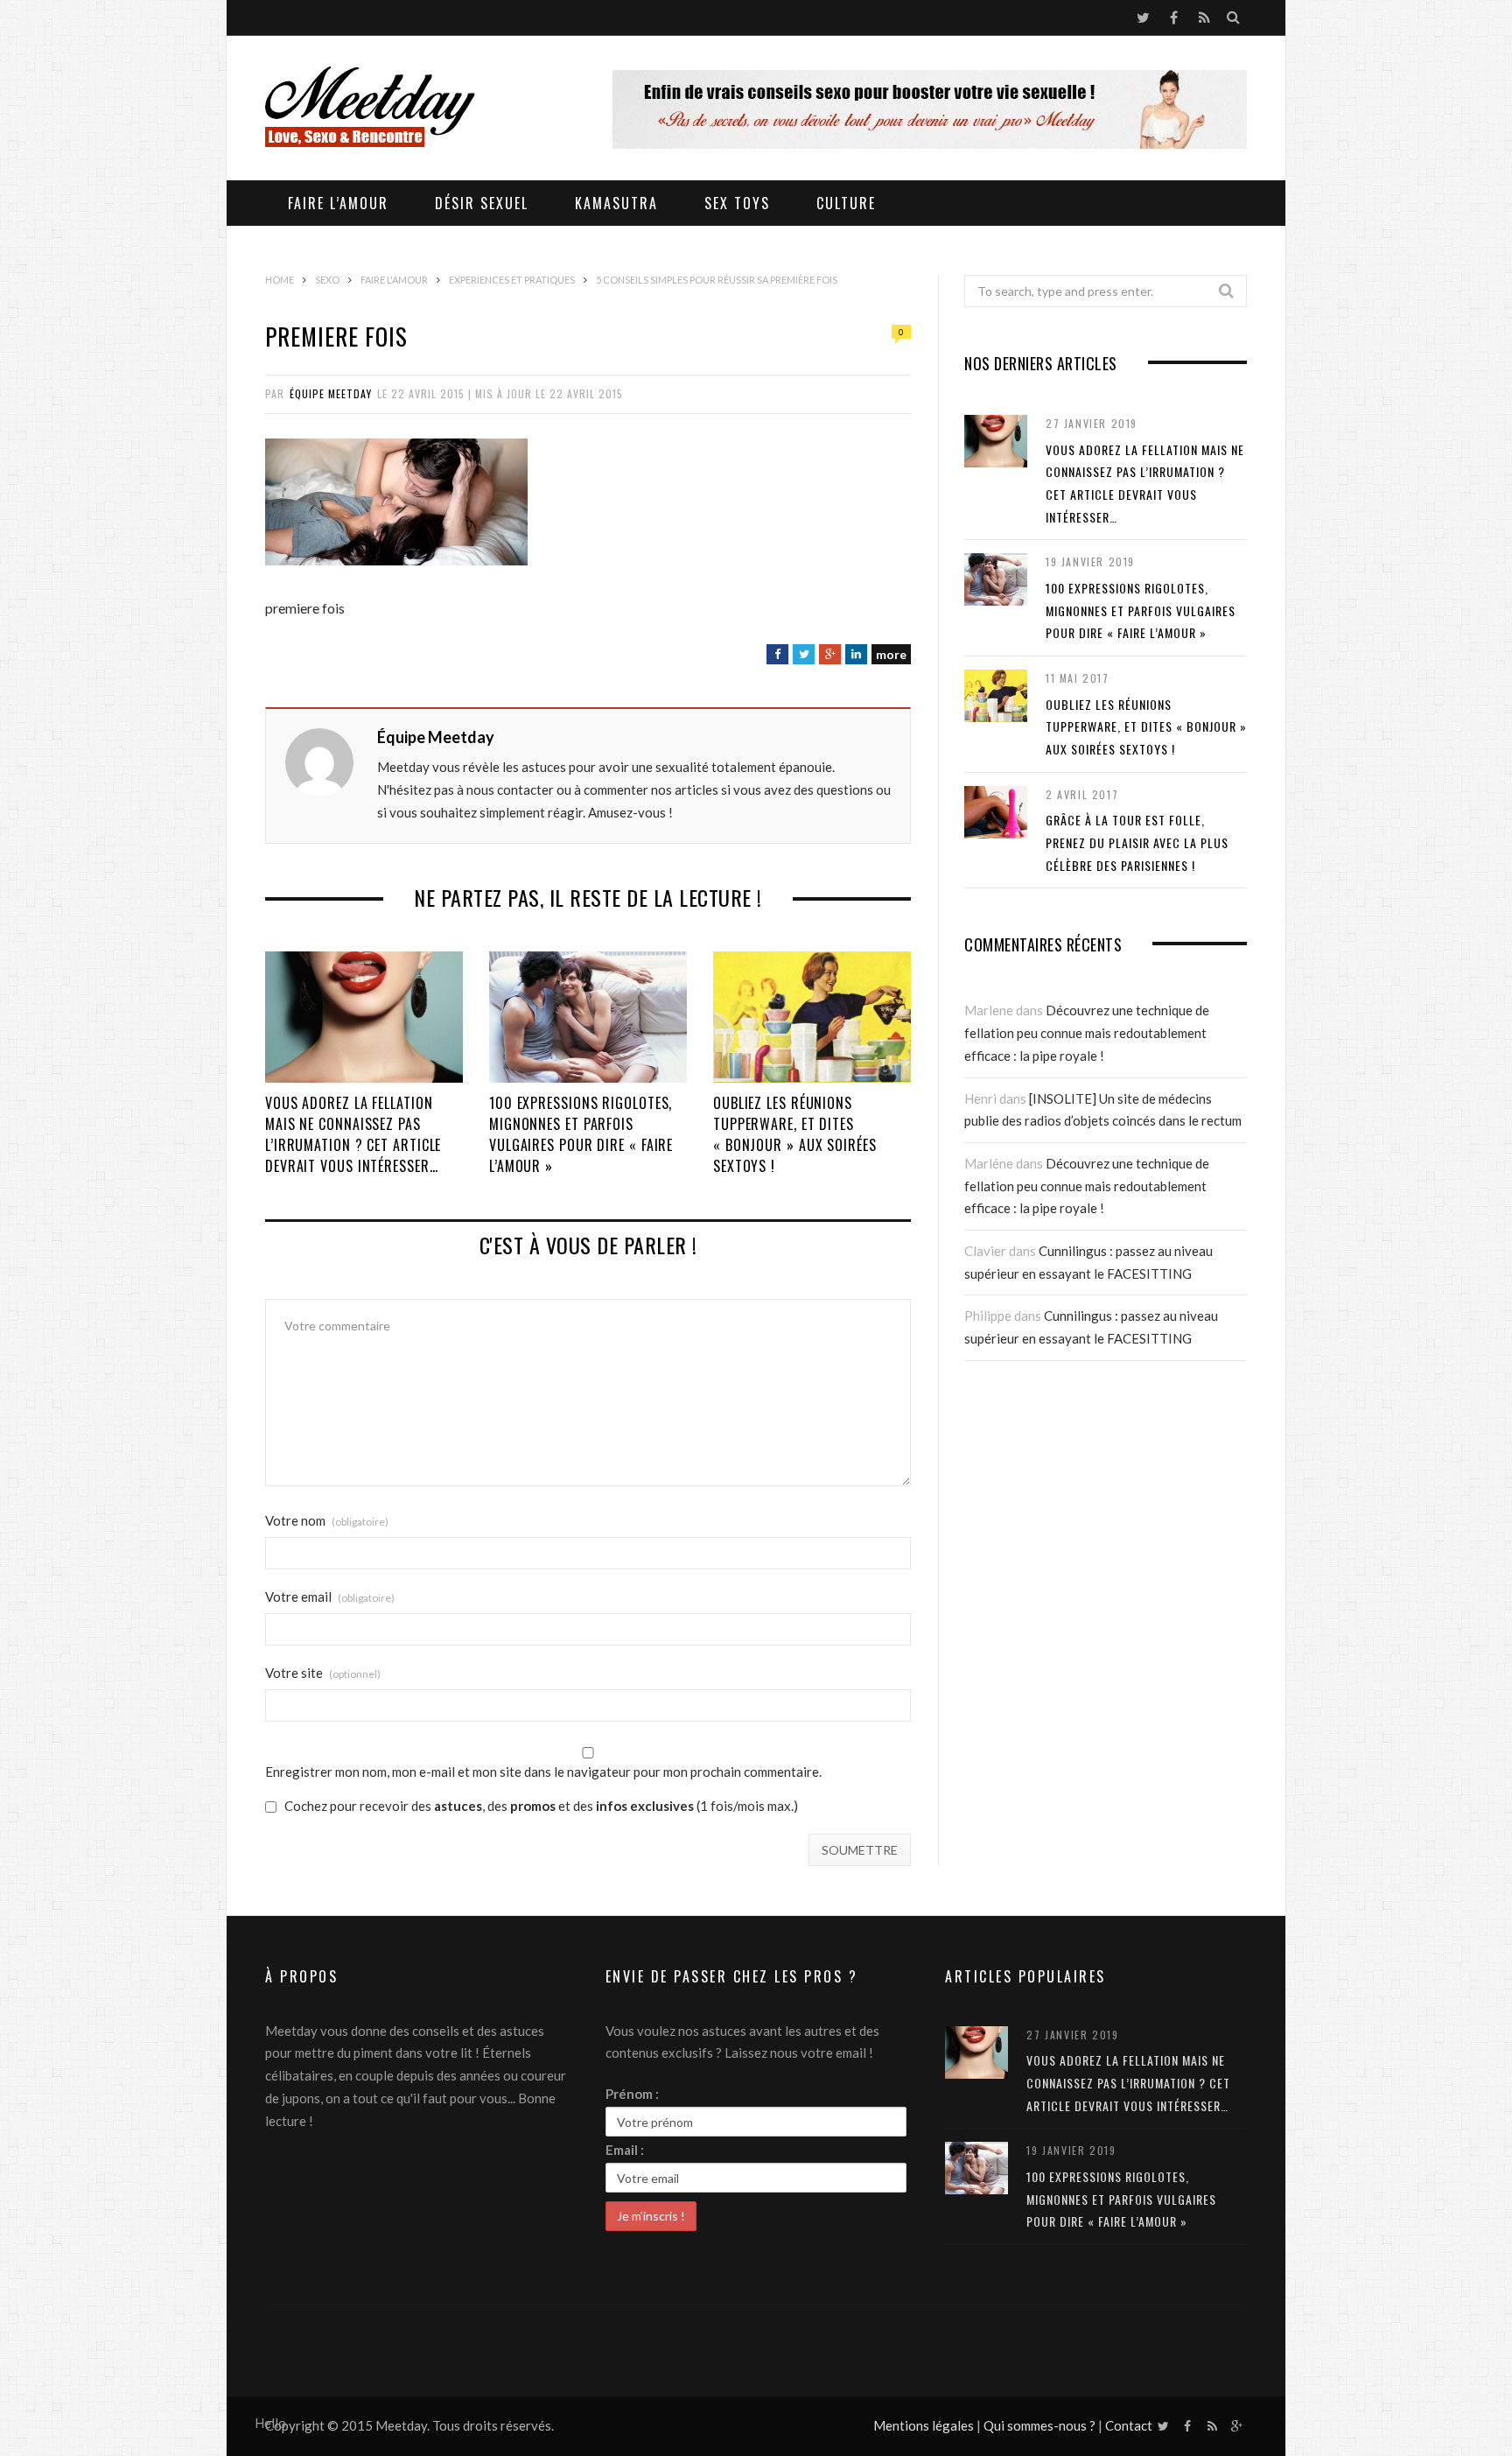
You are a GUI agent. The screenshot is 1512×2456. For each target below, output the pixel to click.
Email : (625, 2150)
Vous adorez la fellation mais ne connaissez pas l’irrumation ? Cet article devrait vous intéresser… (353, 1134)
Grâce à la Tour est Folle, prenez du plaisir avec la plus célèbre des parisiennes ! (1137, 842)
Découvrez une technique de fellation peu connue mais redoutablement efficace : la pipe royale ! (1087, 1032)
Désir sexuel (482, 203)
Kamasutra (616, 203)
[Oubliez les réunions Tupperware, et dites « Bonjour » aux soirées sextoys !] (812, 1017)
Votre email (330, 1597)
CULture (846, 203)
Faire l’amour (338, 203)
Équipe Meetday (331, 393)
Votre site (323, 1673)
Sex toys (737, 203)
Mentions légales (924, 2425)
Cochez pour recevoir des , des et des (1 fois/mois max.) (540, 1807)
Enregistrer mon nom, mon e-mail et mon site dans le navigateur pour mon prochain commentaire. (543, 1772)
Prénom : (632, 2094)
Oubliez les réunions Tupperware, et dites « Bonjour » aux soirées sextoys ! (795, 1134)
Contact (1129, 2425)
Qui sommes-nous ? (1039, 2425)
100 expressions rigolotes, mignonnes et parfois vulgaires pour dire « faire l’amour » (581, 1134)
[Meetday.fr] (370, 109)
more (891, 654)
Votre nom (327, 1521)
